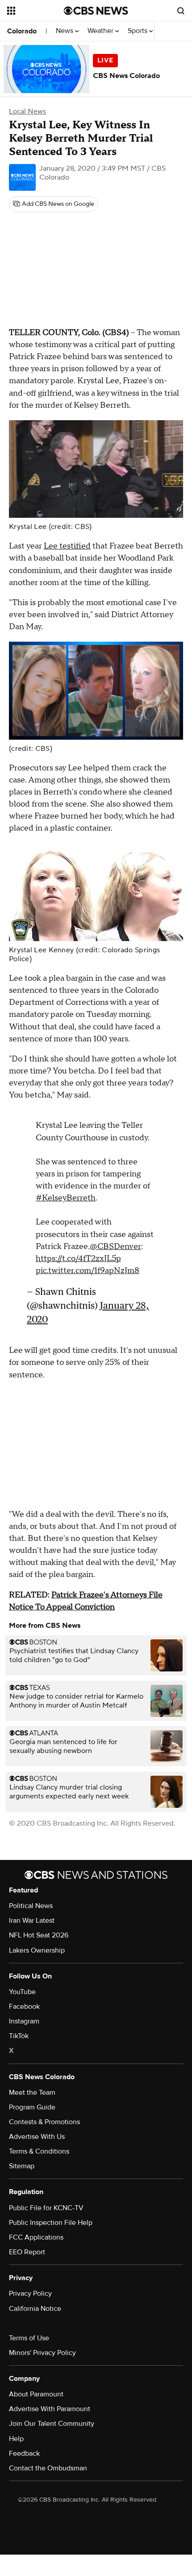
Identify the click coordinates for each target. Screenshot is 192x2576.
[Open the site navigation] (35, 11)
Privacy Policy (30, 2293)
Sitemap (22, 2166)
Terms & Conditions (39, 2151)
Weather (101, 31)
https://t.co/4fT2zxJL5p (78, 1259)
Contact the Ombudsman (48, 2468)
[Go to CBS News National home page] (96, 11)
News (65, 31)
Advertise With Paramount (50, 2409)
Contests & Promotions (44, 2122)
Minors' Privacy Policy (42, 2353)
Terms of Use (29, 2338)
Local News (27, 111)
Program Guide (32, 2107)
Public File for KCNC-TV (46, 2208)
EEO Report (27, 2252)
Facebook (24, 2007)
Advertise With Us (37, 2137)
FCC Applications (36, 2237)
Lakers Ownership (37, 1950)
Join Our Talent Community (52, 2424)
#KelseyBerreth (66, 1198)
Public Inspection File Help (51, 2223)
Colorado (22, 31)
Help (16, 2439)
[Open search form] (181, 11)
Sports (138, 31)
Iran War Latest (32, 1921)
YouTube (22, 1992)
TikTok (19, 2036)
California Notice (35, 2309)
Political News (31, 1906)
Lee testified (67, 546)
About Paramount (36, 2394)
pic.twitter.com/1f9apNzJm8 (88, 1271)
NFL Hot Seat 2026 (39, 1935)
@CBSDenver (115, 1247)
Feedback (24, 2453)
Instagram (24, 2021)
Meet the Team (32, 2093)
